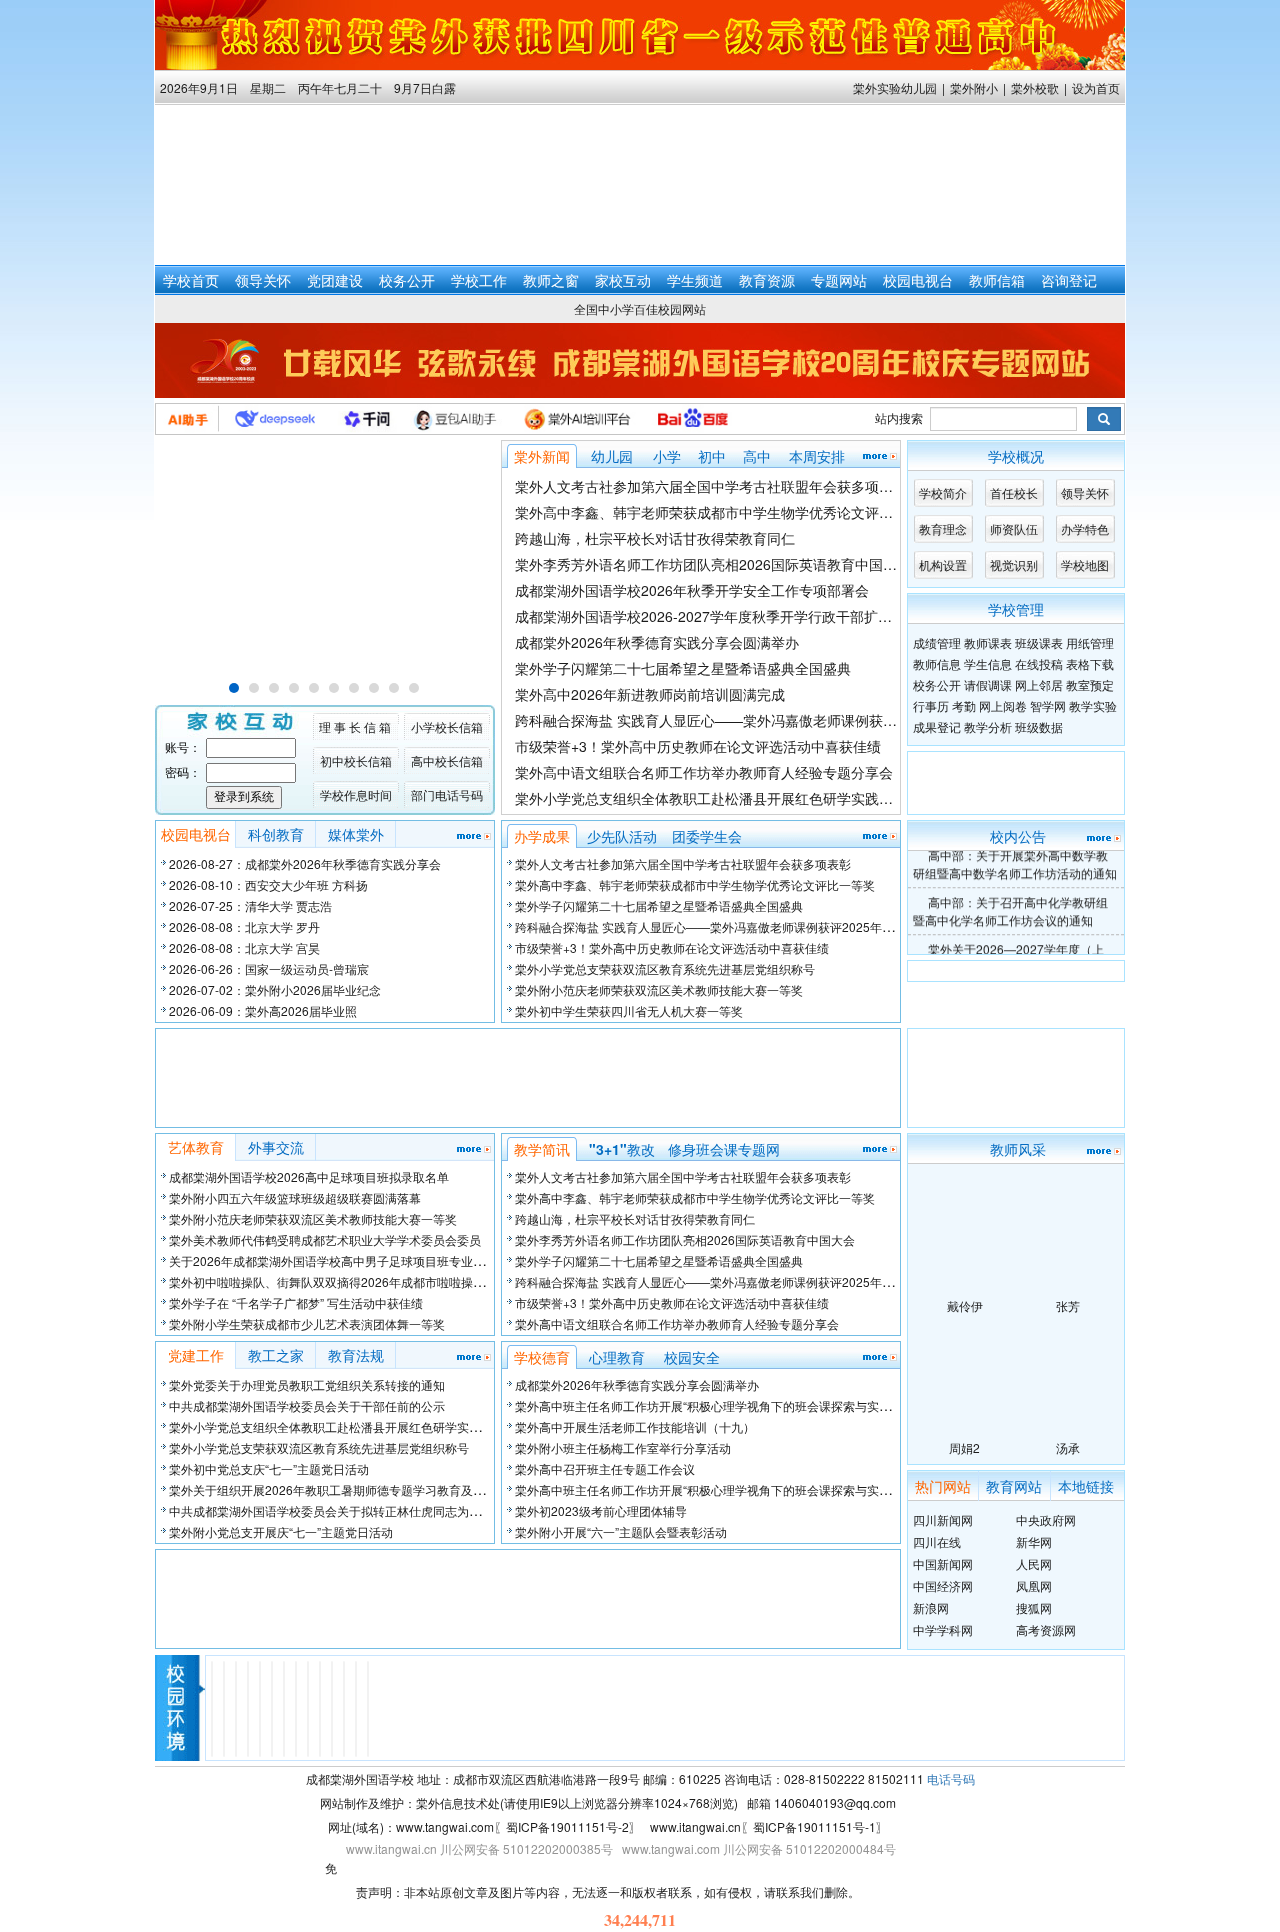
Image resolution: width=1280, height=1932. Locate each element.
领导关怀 (263, 280)
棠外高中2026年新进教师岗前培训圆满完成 (650, 694)
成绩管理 (937, 642)
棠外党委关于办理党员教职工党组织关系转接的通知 (307, 1384)
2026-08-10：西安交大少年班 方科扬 (268, 884)
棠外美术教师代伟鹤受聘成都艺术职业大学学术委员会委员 (325, 1239)
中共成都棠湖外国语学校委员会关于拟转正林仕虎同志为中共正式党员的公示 (373, 1510)
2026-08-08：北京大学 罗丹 (244, 926)
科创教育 (276, 834)
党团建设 (335, 280)
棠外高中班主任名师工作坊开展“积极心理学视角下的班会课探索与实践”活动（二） (735, 1405)
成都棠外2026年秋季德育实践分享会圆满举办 (657, 642)
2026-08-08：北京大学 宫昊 (244, 947)
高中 (757, 456)
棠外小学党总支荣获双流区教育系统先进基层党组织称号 (665, 968)
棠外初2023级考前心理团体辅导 (601, 1510)
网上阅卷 (1003, 705)
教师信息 (937, 663)
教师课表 (988, 642)
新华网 (1034, 1541)
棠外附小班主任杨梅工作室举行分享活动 (623, 1447)
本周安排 (817, 456)
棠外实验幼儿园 (895, 87)
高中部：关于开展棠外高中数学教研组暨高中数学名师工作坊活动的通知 (1015, 857)
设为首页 (1096, 87)
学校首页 (191, 280)
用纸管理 (1090, 642)
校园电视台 (918, 280)
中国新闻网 (943, 1563)
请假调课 (988, 684)
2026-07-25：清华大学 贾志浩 (250, 905)
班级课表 (1039, 642)
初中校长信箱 (356, 760)
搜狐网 (1034, 1607)
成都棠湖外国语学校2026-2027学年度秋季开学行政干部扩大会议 (717, 616)
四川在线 (937, 1541)
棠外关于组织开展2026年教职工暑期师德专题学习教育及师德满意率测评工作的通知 (393, 1489)
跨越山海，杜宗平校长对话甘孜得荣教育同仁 (655, 538)
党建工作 (196, 1355)
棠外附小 (974, 87)
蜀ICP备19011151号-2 (567, 1826)
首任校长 (1014, 492)
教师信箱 (997, 280)
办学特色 (1085, 528)
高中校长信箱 (447, 760)
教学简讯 (542, 1149)
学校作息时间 (356, 794)
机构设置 (943, 564)
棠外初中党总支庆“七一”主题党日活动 (269, 1468)
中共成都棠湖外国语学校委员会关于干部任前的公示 (307, 1405)
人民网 (1034, 1563)
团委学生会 (707, 836)
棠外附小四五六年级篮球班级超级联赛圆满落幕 (295, 1197)
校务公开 (407, 280)
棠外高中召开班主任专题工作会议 (605, 1468)
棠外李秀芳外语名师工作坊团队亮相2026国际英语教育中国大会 (713, 564)
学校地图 (1085, 564)
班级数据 (1039, 726)
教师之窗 (551, 280)
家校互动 (623, 280)
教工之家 (276, 1355)
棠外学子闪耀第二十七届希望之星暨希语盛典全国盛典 (683, 668)
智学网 (1048, 705)
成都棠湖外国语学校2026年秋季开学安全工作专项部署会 (692, 590)
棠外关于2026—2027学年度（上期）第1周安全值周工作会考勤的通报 (1012, 951)
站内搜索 (899, 417)
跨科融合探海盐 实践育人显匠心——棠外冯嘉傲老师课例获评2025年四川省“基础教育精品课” (804, 720)
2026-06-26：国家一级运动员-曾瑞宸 (269, 968)
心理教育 (617, 1357)
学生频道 (695, 280)
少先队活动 (622, 836)
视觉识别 (1014, 564)
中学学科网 (943, 1629)
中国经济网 (943, 1585)
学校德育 (542, 1357)
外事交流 (276, 1147)
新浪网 (931, 1607)
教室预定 (1090, 684)
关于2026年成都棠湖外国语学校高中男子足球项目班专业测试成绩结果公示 (369, 1260)
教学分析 (988, 726)
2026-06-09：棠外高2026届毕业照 (263, 1010)
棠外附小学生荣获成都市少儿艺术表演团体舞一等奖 (307, 1323)
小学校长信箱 (447, 726)
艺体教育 (196, 1147)
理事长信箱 (356, 726)
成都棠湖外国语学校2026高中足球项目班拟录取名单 (309, 1176)
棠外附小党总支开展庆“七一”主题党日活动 (281, 1531)
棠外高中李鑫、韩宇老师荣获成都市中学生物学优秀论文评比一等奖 (725, 512)
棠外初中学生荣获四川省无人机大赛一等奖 (629, 1010)
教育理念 (943, 528)
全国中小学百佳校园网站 (640, 308)
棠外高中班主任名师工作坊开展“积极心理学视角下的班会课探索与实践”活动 (717, 1489)
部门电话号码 (447, 794)
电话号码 (951, 1778)
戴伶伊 (965, 1305)
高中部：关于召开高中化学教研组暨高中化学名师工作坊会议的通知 (1010, 904)
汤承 (1068, 1447)
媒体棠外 (356, 834)
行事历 (931, 705)
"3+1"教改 (622, 1149)
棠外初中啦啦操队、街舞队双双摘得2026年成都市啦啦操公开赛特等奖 (357, 1281)
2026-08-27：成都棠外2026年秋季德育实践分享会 (305, 863)
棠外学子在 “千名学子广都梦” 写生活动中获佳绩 (296, 1302)
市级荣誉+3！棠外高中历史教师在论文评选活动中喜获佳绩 (698, 746)
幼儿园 (612, 456)
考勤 (964, 705)
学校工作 (479, 280)
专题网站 (839, 280)
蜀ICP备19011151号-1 (814, 1826)
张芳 (1068, 1305)
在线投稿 (1039, 663)
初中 (712, 456)
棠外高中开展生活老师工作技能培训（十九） (635, 1426)
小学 (667, 456)
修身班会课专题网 (724, 1149)
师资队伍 (1014, 528)
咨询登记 (1069, 280)
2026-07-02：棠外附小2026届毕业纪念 (275, 989)
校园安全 (692, 1357)
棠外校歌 (1035, 87)
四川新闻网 (943, 1519)
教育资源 (767, 280)
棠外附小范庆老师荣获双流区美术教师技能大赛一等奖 (659, 989)
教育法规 (356, 1355)
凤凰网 (1034, 1585)
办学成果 (542, 836)
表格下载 (1090, 663)
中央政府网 (1046, 1519)
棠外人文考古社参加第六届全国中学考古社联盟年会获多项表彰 (711, 486)
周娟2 (964, 1447)
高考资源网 (1046, 1629)
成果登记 (937, 726)
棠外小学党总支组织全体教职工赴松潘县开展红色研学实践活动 (711, 798)
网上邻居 (1039, 684)
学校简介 (943, 492)
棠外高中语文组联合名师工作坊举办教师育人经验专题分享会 (704, 772)
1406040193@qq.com (835, 1802)
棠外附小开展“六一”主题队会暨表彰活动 (621, 1531)
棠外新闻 (542, 456)
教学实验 (1093, 705)
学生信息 (988, 663)
